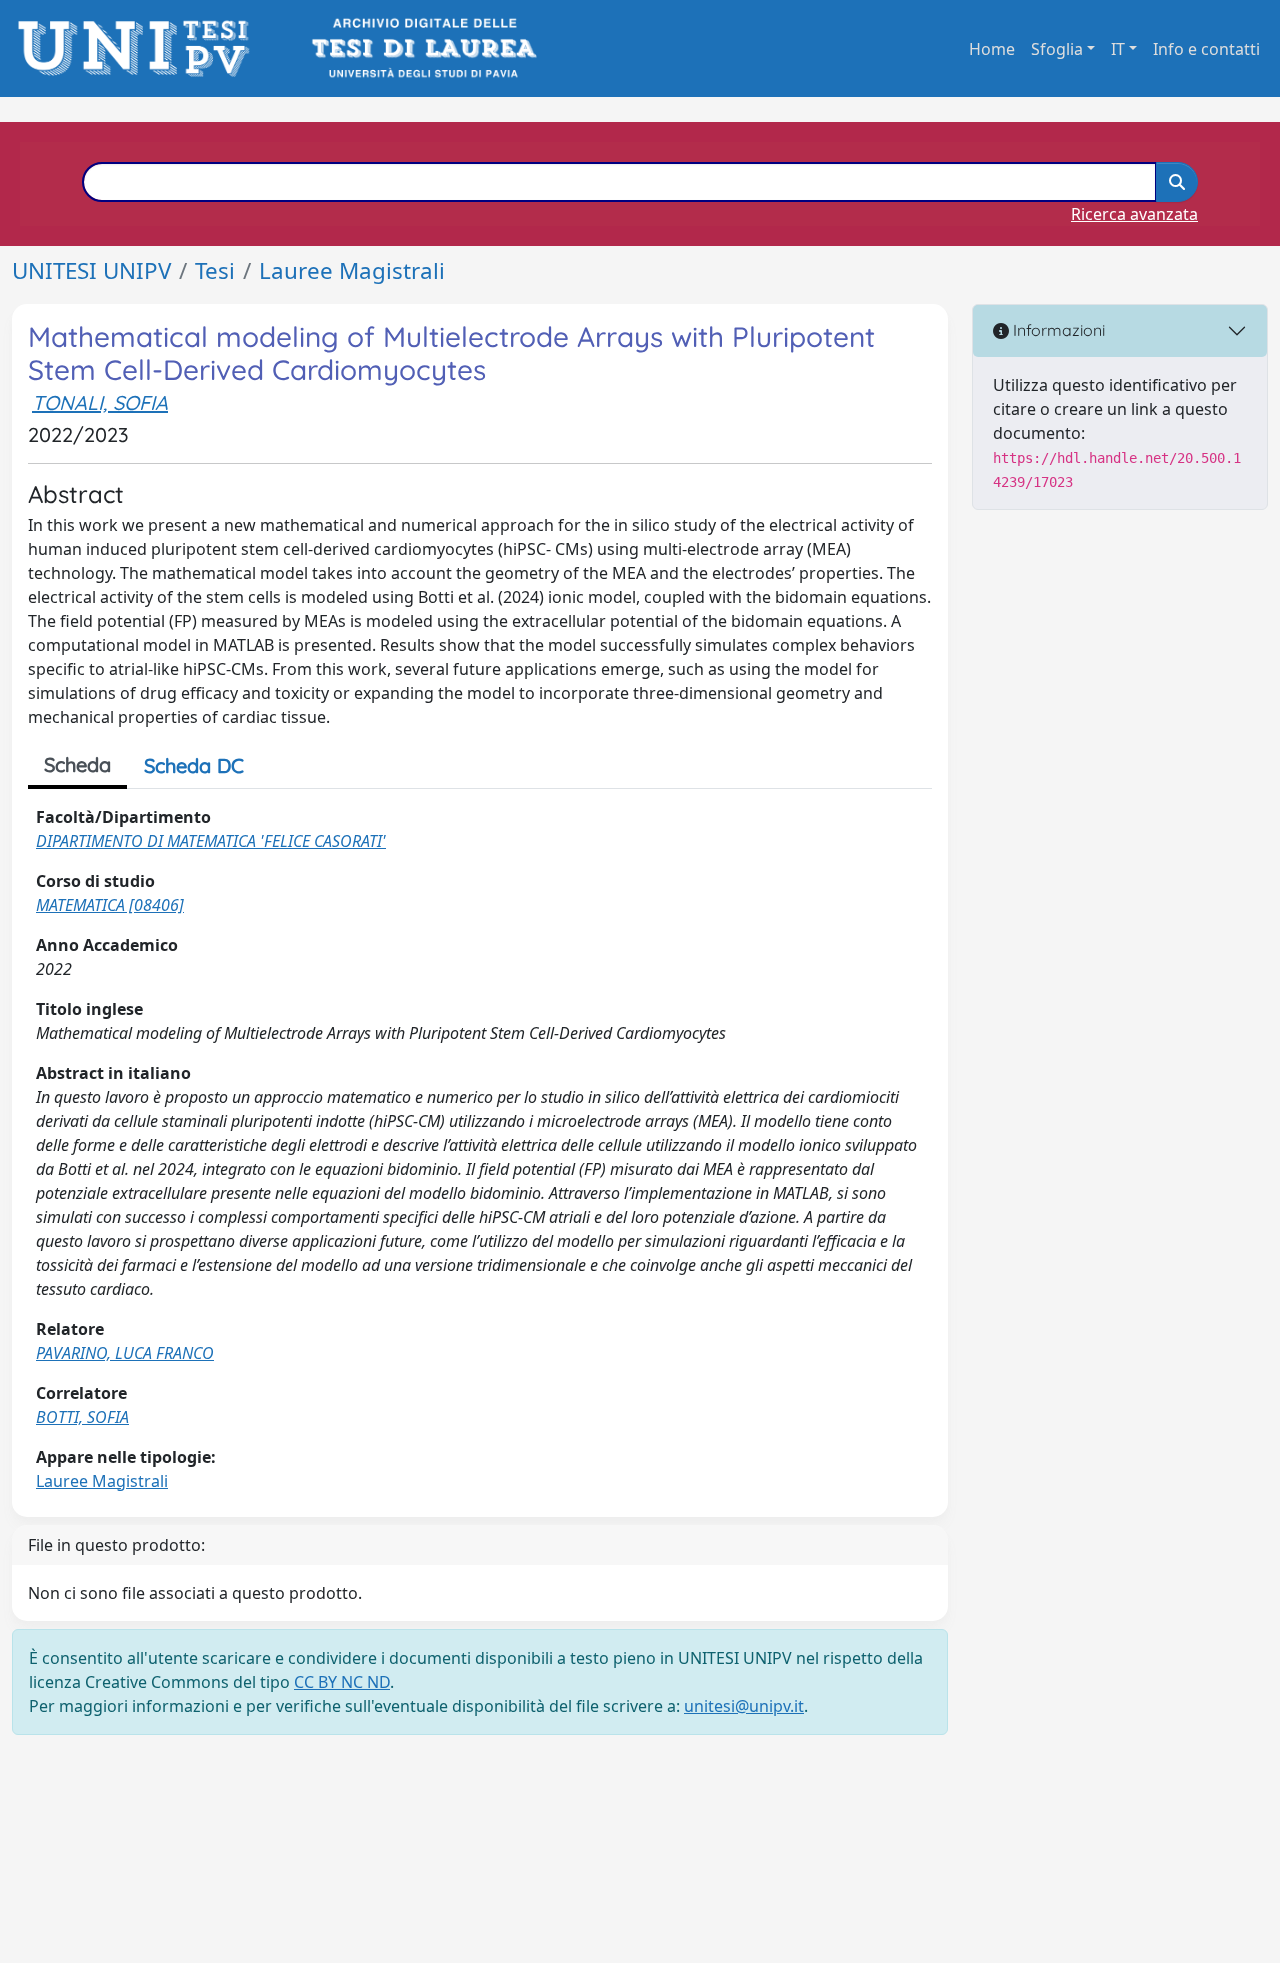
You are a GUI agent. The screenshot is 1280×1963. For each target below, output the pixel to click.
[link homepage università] (422, 48)
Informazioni (1057, 330)
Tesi (215, 270)
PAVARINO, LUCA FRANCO (125, 1353)
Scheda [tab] (77, 764)
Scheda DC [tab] (194, 765)
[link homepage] (139, 48)
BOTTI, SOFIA (82, 1417)
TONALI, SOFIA (100, 402)
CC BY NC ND (342, 1682)
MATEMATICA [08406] (110, 905)
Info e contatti (1206, 49)
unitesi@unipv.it (744, 1706)
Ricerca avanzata (1134, 214)
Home (992, 49)
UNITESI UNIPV (91, 270)
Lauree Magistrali (352, 270)
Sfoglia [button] (1057, 49)
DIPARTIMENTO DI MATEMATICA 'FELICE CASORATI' (211, 841)
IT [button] (1118, 49)
